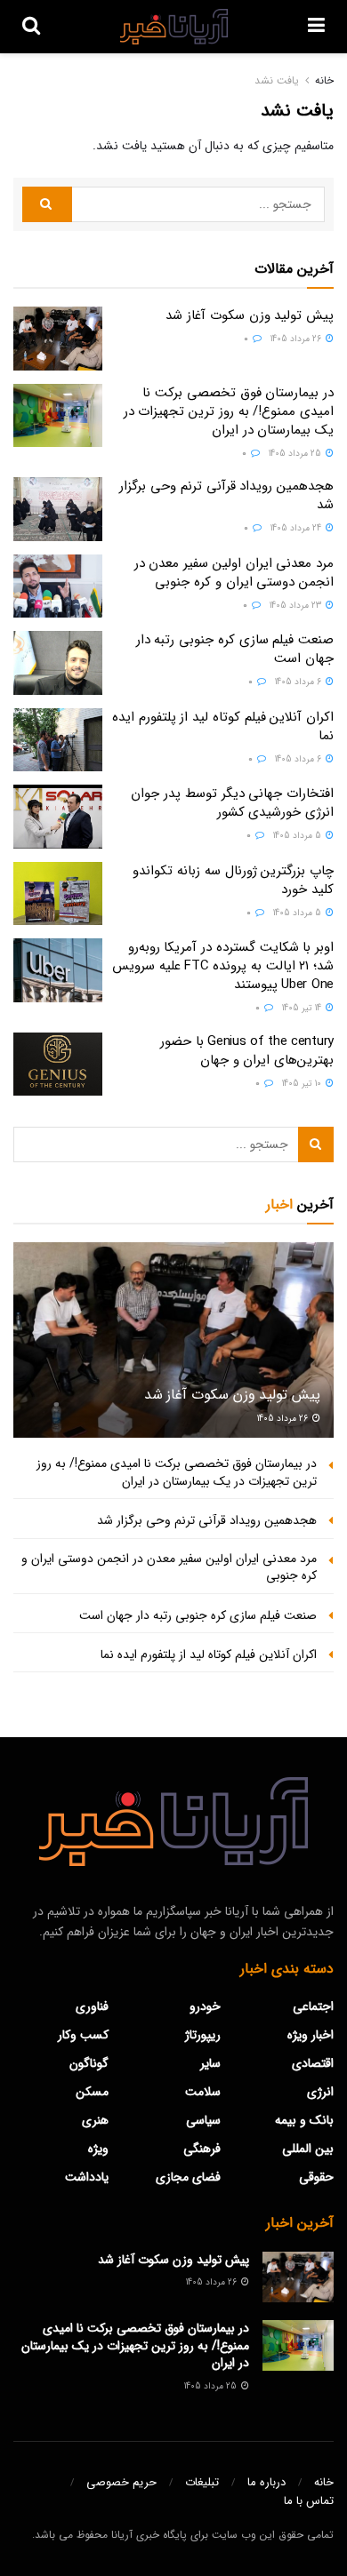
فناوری (92, 2006)
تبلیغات (202, 2482)
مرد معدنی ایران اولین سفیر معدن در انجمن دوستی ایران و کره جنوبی (234, 573)
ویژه (98, 2149)
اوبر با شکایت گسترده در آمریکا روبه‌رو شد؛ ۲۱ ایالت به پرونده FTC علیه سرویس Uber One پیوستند (223, 966)
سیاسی (203, 2120)
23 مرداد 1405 (297, 606)
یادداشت (87, 2177)
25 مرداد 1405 (296, 454)
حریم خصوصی (121, 2482)
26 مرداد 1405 (297, 339)
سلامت (203, 2092)
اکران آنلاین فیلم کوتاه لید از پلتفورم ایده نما (223, 726)
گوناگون (89, 2063)
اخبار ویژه (311, 2035)
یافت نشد (277, 80)
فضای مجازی (188, 2177)
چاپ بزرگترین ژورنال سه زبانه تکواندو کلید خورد (233, 880)
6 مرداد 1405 (299, 682)
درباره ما (266, 2482)
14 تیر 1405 (303, 1008)
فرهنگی (202, 2149)
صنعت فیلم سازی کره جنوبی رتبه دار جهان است (235, 649)
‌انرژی (320, 2092)
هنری (95, 2120)
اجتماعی (313, 2006)
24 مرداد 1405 (297, 528)
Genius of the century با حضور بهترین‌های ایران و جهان (247, 1051)
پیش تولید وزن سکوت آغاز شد (250, 315)
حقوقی (316, 2177)
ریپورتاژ (203, 2035)
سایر (210, 2063)
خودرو (205, 2006)
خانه (324, 80)
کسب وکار (83, 2035)
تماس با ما (309, 2501)
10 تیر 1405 (303, 1084)
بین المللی (308, 2149)
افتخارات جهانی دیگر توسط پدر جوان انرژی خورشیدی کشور (232, 803)
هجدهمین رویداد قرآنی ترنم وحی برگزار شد (226, 495)
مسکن (92, 2092)
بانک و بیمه (304, 2120)
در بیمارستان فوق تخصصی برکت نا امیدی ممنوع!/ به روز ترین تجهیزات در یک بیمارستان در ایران (229, 411)
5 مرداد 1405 (299, 836)
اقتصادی (313, 2063)
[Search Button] (47, 204)
